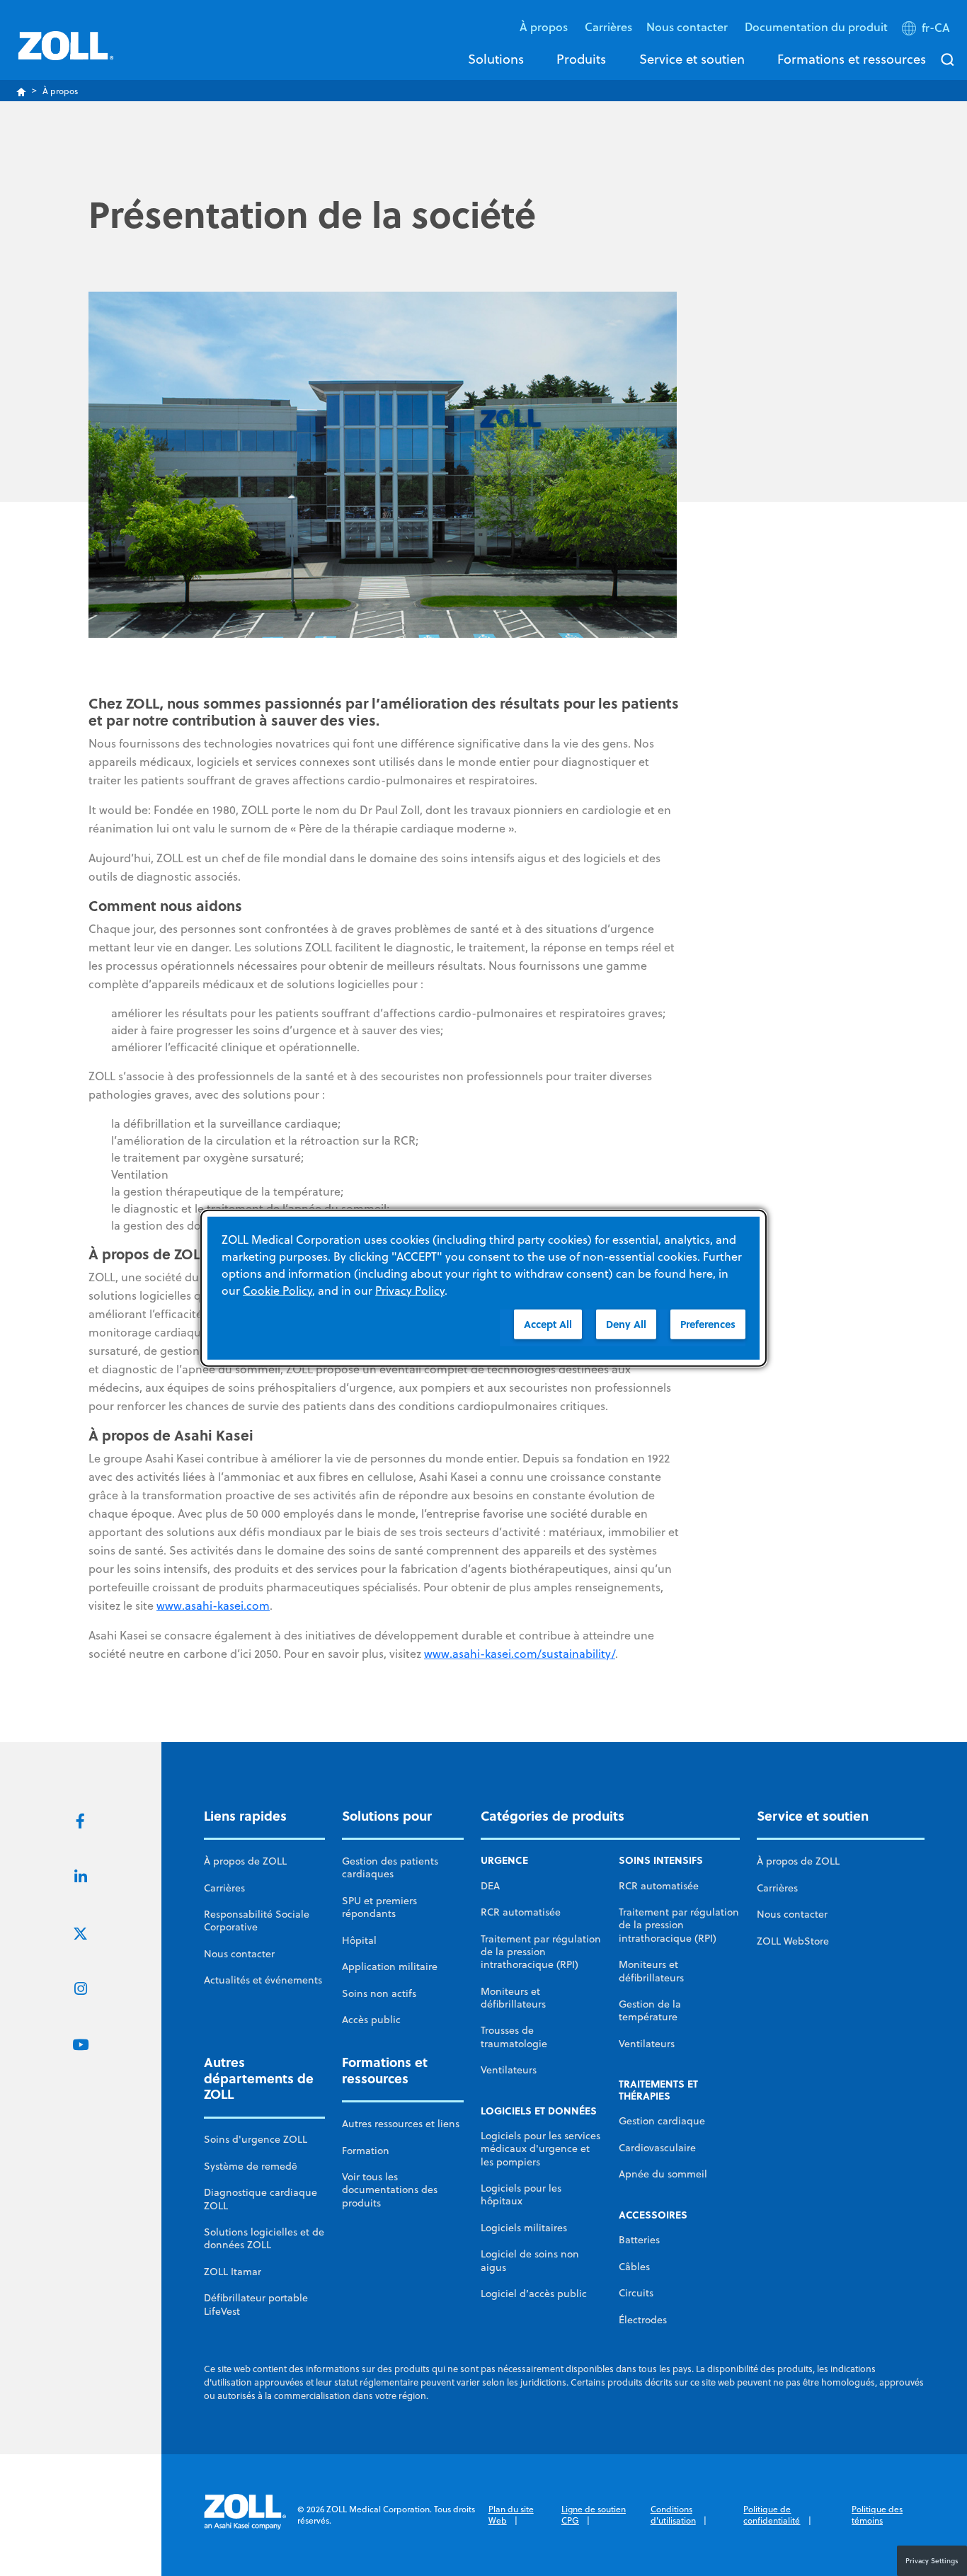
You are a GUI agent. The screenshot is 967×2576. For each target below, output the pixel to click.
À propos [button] (545, 27)
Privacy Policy (410, 1290)
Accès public (371, 2020)
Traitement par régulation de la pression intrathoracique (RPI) (541, 1952)
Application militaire (390, 1967)
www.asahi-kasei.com (213, 1605)
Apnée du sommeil (663, 2174)
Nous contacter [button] (688, 27)
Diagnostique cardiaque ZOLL (261, 2199)
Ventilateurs (509, 2070)
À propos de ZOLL (245, 1861)
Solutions (496, 59)
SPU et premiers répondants (379, 1907)
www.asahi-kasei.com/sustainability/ (520, 1654)
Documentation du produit (816, 27)
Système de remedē (251, 2166)
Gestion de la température (650, 2010)
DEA (490, 1886)
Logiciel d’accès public (534, 2294)
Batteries (639, 2240)
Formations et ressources (852, 59)
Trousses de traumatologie (514, 2037)
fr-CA (936, 28)
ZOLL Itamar (233, 2272)
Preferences (708, 1323)
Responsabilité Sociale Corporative (257, 1920)
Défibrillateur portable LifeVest (256, 2304)
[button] (927, 30)
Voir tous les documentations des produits (390, 2190)
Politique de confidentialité (772, 2515)
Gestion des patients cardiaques (390, 1867)
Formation (366, 2151)
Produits (581, 59)
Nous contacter (239, 1954)
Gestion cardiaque (662, 2121)
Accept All (548, 1323)
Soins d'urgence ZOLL (256, 2139)
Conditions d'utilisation (673, 2515)
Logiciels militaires (524, 2228)
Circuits (636, 2293)
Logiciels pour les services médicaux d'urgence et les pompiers (540, 2149)
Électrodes (643, 2320)
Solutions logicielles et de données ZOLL (264, 2238)
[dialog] (483, 1288)
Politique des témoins (877, 2515)
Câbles (634, 2267)
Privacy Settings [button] (932, 2560)
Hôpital (359, 1940)
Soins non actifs (379, 1993)
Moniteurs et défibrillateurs (513, 1998)
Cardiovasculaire (657, 2148)
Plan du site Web (511, 2515)
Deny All (626, 1323)
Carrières (608, 27)
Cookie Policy (277, 1290)
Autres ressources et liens (401, 2124)
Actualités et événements (263, 1980)
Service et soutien (692, 59)
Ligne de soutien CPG (594, 2515)
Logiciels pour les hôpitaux (521, 2194)
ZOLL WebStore (793, 1941)
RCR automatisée (521, 1912)
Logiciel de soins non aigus (530, 2260)
